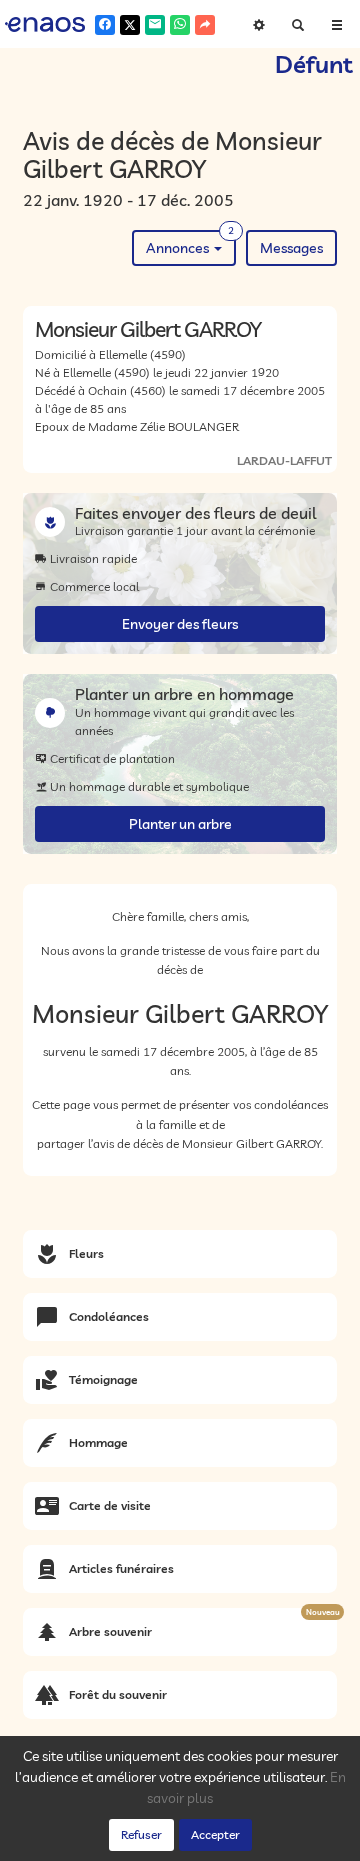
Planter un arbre (180, 824)
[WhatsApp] (180, 25)
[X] (130, 25)
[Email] (155, 25)
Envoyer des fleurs (180, 624)
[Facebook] (105, 25)
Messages (291, 248)
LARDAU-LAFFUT (284, 460)
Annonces (190, 243)
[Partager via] (205, 25)
